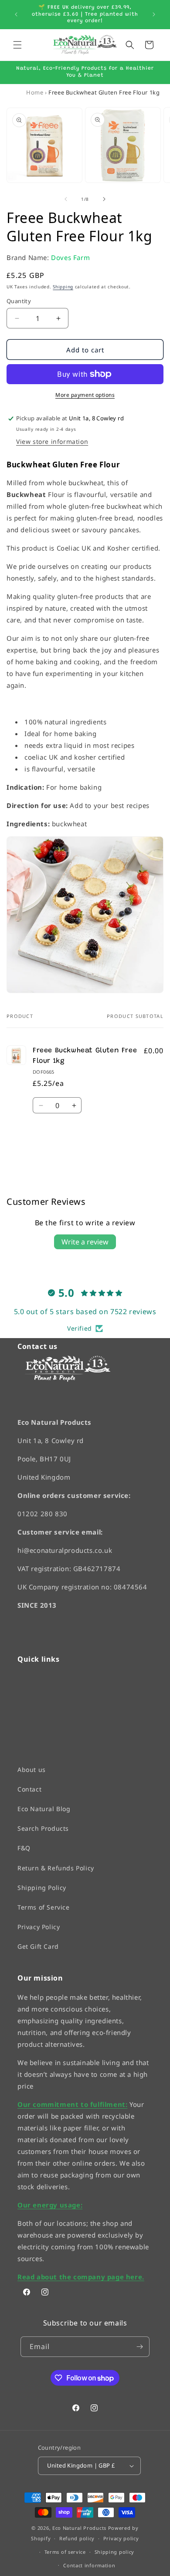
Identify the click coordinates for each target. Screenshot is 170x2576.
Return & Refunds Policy (56, 1868)
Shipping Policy (42, 1887)
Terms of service (65, 2552)
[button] (17, 45)
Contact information (89, 2565)
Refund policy (77, 2538)
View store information (52, 441)
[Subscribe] (139, 2347)
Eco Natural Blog (44, 1809)
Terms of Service (44, 1907)
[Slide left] (66, 199)
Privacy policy (121, 2538)
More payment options (85, 395)
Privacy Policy (39, 1927)
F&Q (24, 1848)
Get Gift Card (38, 1946)
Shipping (63, 287)
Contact (29, 1789)
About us (32, 1769)
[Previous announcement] (16, 14)
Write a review (85, 1242)
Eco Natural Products (79, 2527)
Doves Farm (70, 257)
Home (35, 92)
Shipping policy (115, 2552)
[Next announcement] (154, 14)
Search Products (43, 1828)
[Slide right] (104, 199)
